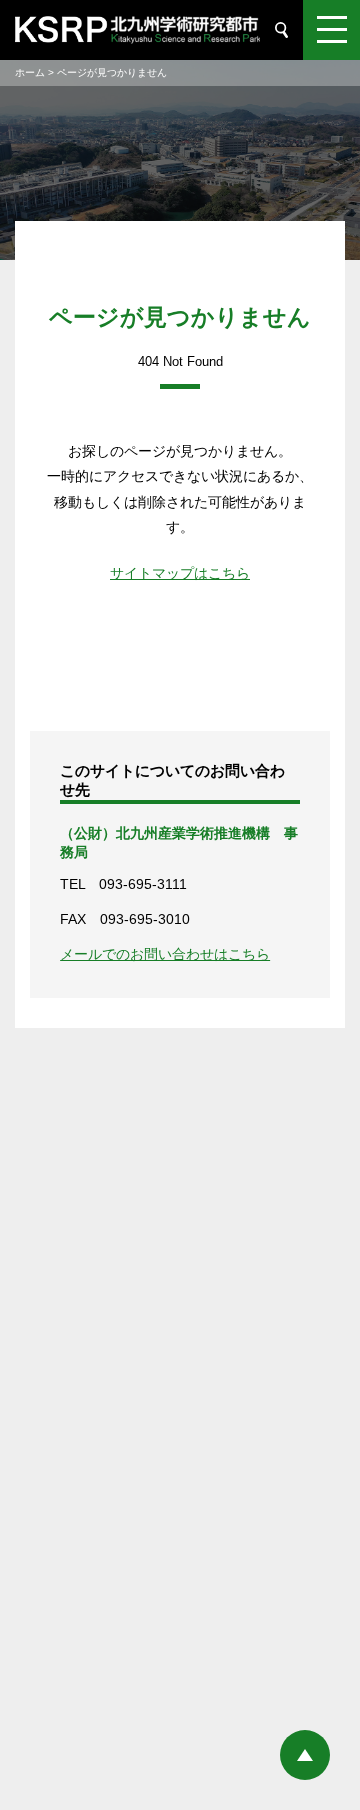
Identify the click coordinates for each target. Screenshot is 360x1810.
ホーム (30, 72)
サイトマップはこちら (180, 573)
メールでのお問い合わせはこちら (165, 954)
